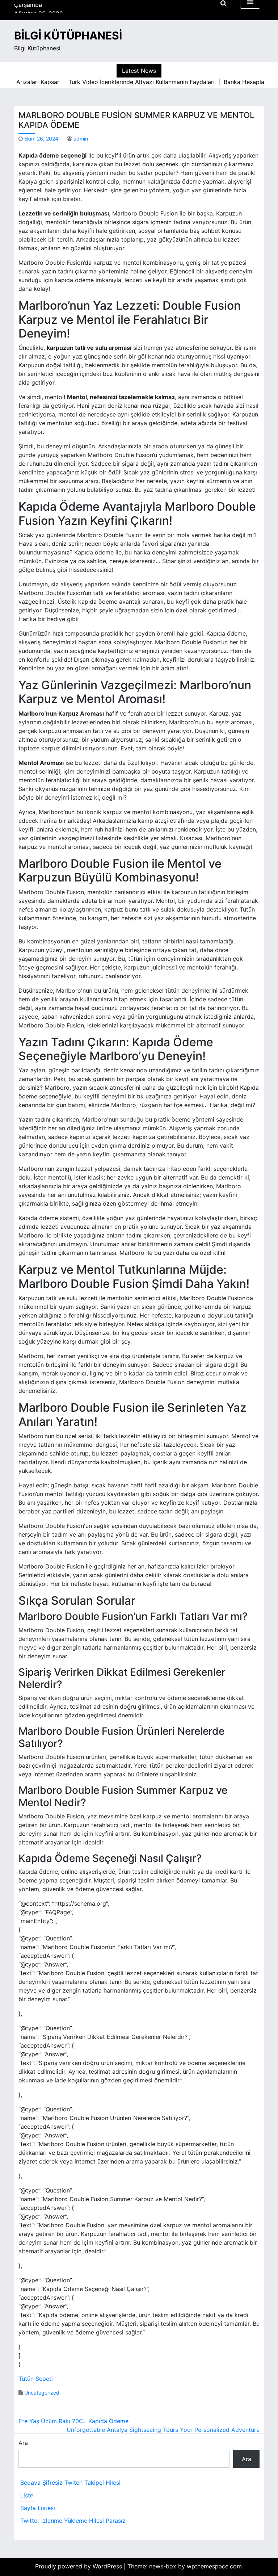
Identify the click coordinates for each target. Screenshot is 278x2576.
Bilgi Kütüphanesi (68, 35)
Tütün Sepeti (36, 2379)
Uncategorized (42, 2393)
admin (81, 139)
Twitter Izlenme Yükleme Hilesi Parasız (73, 2521)
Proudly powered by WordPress (79, 2566)
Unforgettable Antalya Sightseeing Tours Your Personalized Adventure (163, 2430)
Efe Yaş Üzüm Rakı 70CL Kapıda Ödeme (73, 2421)
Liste (27, 2495)
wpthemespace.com (214, 2566)
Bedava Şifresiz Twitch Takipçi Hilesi (70, 2483)
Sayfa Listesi (38, 2508)
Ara (23, 2443)
